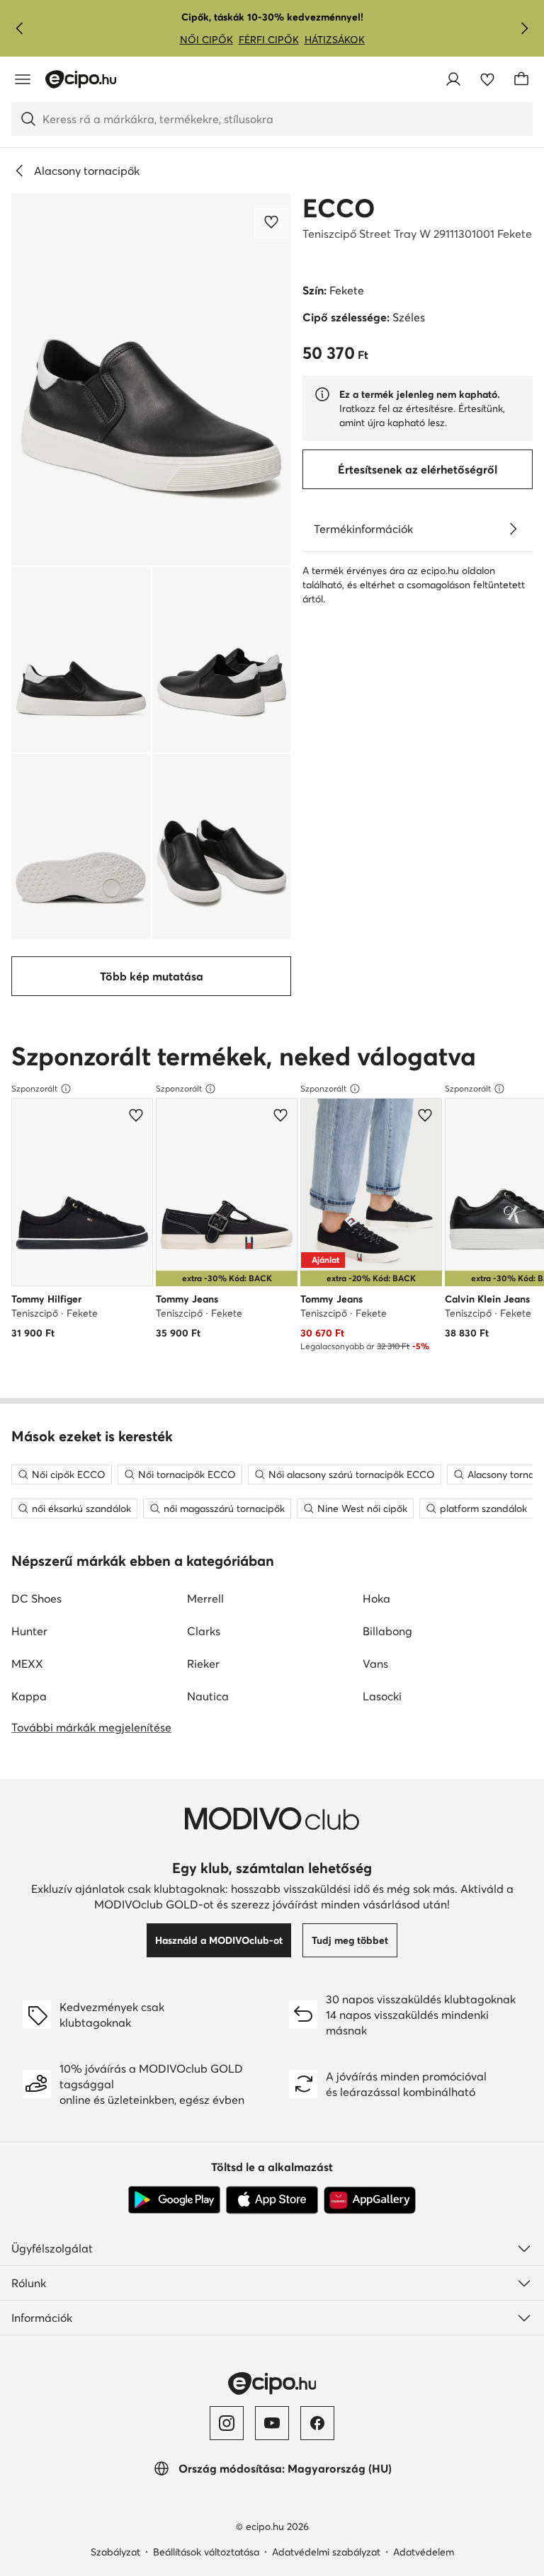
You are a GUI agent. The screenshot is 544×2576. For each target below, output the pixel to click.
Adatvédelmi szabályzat (326, 2552)
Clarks (204, 1631)
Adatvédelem (424, 2552)
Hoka (376, 1598)
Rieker (203, 1664)
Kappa (29, 1696)
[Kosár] (521, 79)
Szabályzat (115, 2552)
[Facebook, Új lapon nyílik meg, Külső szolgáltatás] (317, 2423)
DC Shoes (36, 1598)
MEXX (27, 1664)
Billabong (387, 1631)
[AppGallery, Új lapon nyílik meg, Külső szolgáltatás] (370, 2200)
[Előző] (20, 28)
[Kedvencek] (487, 79)
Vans (375, 1664)
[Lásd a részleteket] (513, 529)
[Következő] (524, 28)
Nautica (208, 1696)
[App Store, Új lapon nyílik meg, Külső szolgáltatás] (272, 2200)
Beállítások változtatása (206, 2552)
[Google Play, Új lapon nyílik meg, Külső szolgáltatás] (174, 2200)
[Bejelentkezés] (453, 79)
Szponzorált (34, 1088)
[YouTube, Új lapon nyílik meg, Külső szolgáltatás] (272, 2423)
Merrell (205, 1598)
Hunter (29, 1631)
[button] (151, 379)
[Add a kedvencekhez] (273, 222)
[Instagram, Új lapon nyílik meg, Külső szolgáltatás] (227, 2423)
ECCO (339, 208)
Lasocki (382, 1696)
